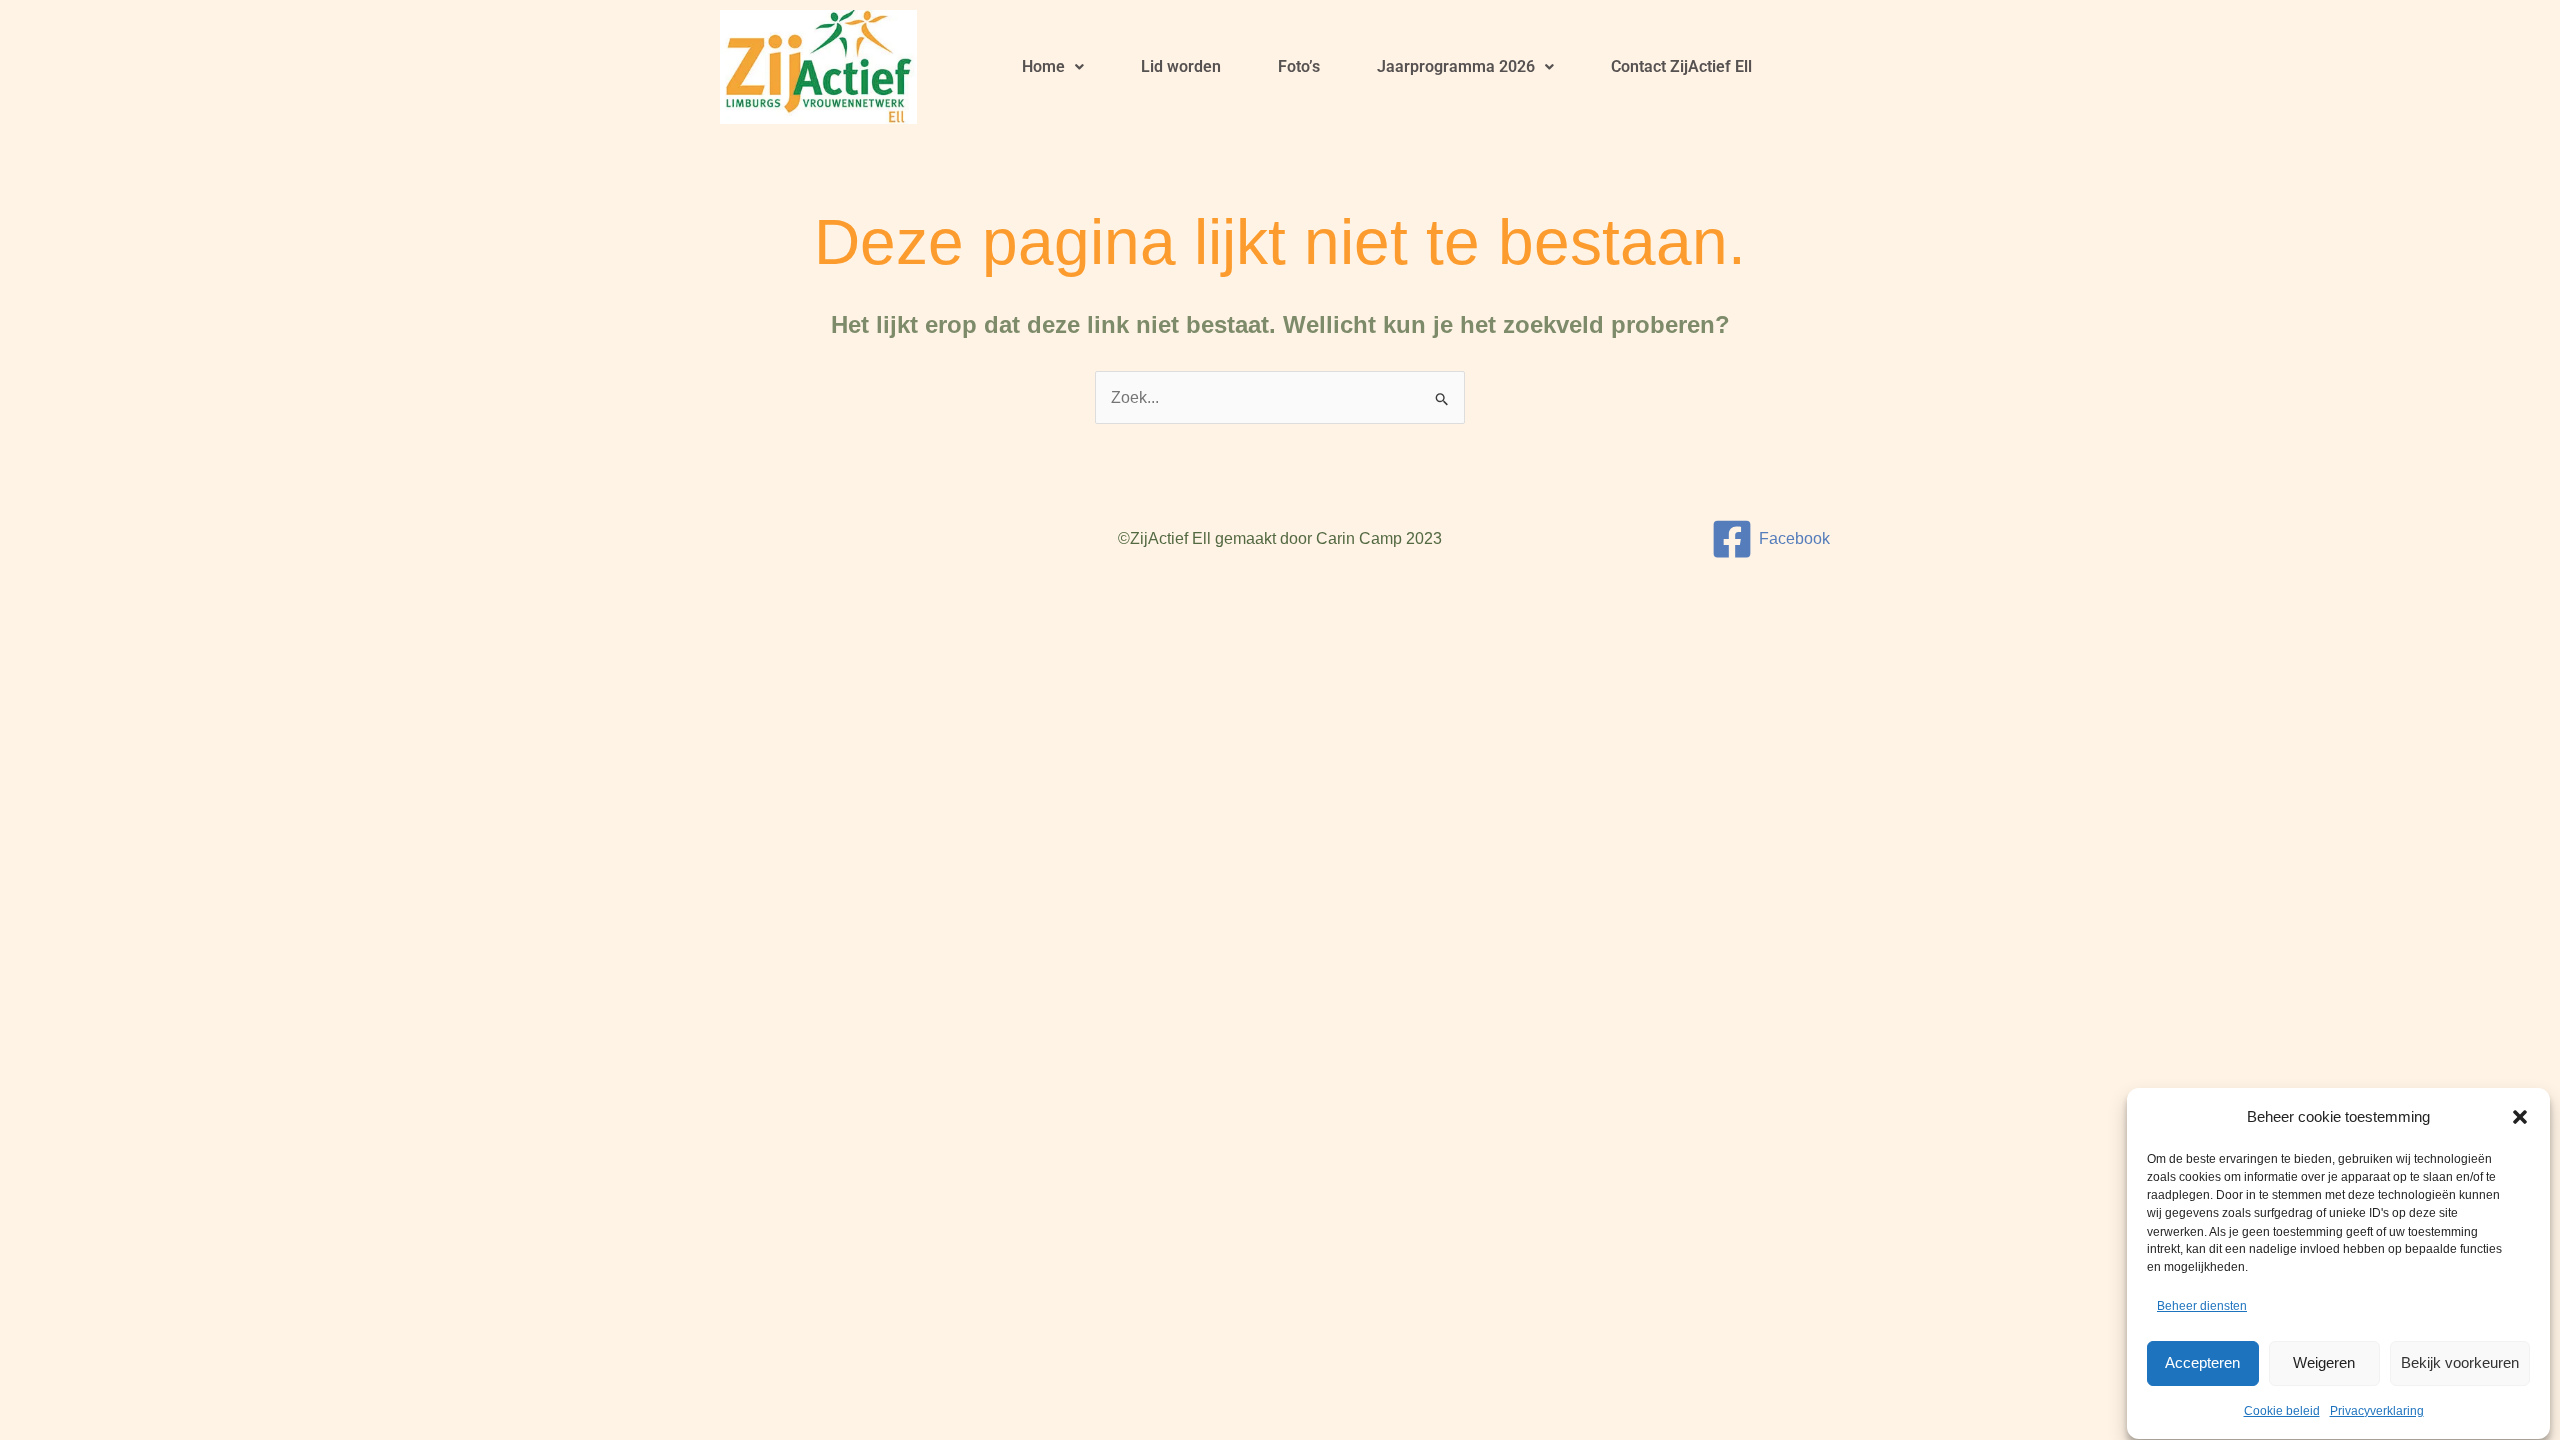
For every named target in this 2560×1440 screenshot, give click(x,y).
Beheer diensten (2202, 1307)
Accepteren (2202, 1362)
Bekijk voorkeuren (2460, 1362)
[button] (2520, 1117)
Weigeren (2324, 1362)
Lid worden (1181, 66)
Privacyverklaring (2377, 1411)
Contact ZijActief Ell (1681, 66)
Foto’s (1299, 66)
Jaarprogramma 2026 (1456, 66)
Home (1043, 66)
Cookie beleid (2282, 1411)
